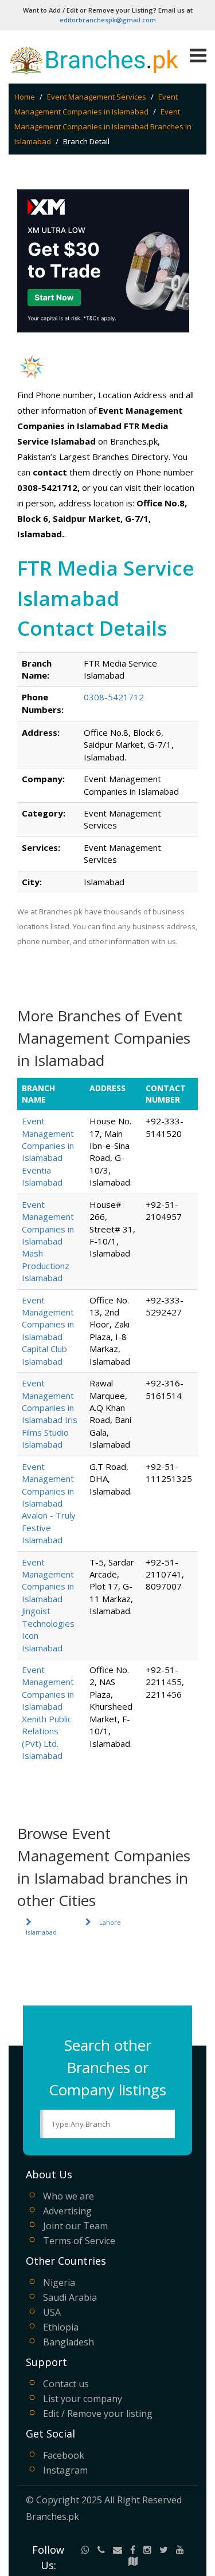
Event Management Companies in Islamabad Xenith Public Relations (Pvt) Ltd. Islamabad (48, 1713)
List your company (83, 2399)
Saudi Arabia (70, 2297)
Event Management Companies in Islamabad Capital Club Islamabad (48, 1331)
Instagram (65, 2470)
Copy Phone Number (121, 710)
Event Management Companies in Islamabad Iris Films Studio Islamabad (50, 1414)
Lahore (110, 1922)
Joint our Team (75, 2226)
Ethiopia (61, 2327)
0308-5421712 (114, 697)
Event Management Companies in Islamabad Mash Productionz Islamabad (48, 1241)
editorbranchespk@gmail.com (108, 20)
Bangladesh (69, 2342)
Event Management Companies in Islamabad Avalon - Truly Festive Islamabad (49, 1503)
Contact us (66, 2384)
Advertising (67, 2211)
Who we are (69, 2196)
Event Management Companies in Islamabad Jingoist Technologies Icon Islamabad (48, 1605)
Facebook (64, 2455)
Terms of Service (79, 2241)
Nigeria (59, 2282)
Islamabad (41, 1932)
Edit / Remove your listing (98, 2413)
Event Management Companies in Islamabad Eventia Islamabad (48, 1152)
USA (52, 2312)
